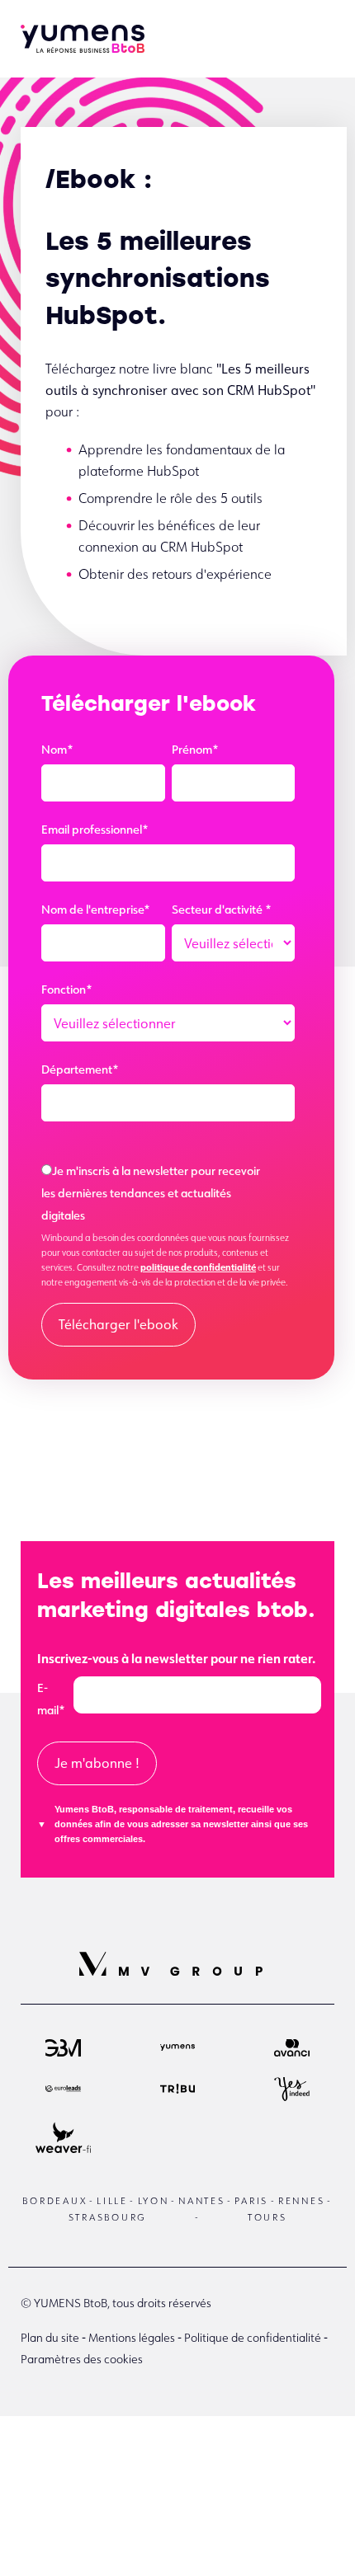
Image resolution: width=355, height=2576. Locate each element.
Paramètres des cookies (82, 2359)
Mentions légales (132, 2338)
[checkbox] (168, 1195)
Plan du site (50, 2338)
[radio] (168, 1195)
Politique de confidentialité (253, 2338)
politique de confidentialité (198, 1267)
